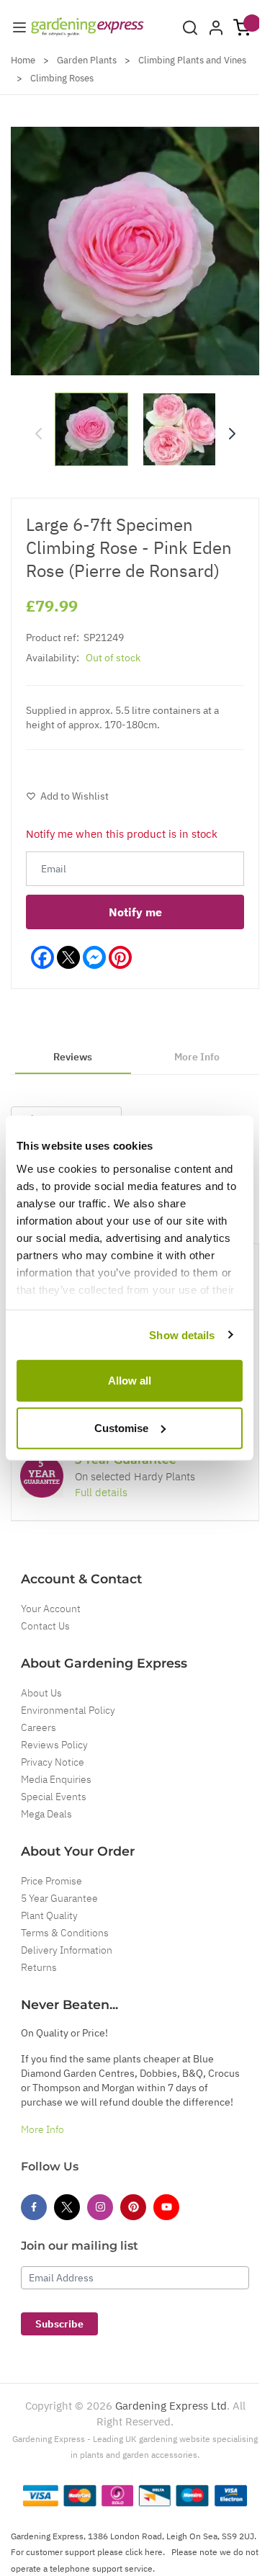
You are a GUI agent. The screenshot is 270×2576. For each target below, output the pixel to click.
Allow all (130, 1381)
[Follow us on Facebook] (34, 2207)
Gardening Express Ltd (171, 2406)
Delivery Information (67, 1950)
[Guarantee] (42, 1476)
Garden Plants (87, 60)
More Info (42, 2129)
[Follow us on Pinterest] (133, 2207)
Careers (39, 1727)
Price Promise (51, 1881)
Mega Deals (46, 1814)
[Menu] (19, 27)
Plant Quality (49, 1915)
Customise (121, 1427)
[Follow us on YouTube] (166, 2207)
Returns (39, 1967)
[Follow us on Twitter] (67, 2207)
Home (23, 60)
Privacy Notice (53, 1762)
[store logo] (87, 27)
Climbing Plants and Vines (192, 60)
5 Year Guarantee (59, 1898)
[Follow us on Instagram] (100, 2207)
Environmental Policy (68, 1710)
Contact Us (45, 1626)
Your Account (51, 1609)
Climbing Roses (62, 78)
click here (144, 2552)
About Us (41, 1693)
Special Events (54, 1797)
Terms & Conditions (65, 1933)
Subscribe (59, 2324)
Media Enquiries (56, 1779)
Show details (182, 1334)
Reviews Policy (54, 1745)
